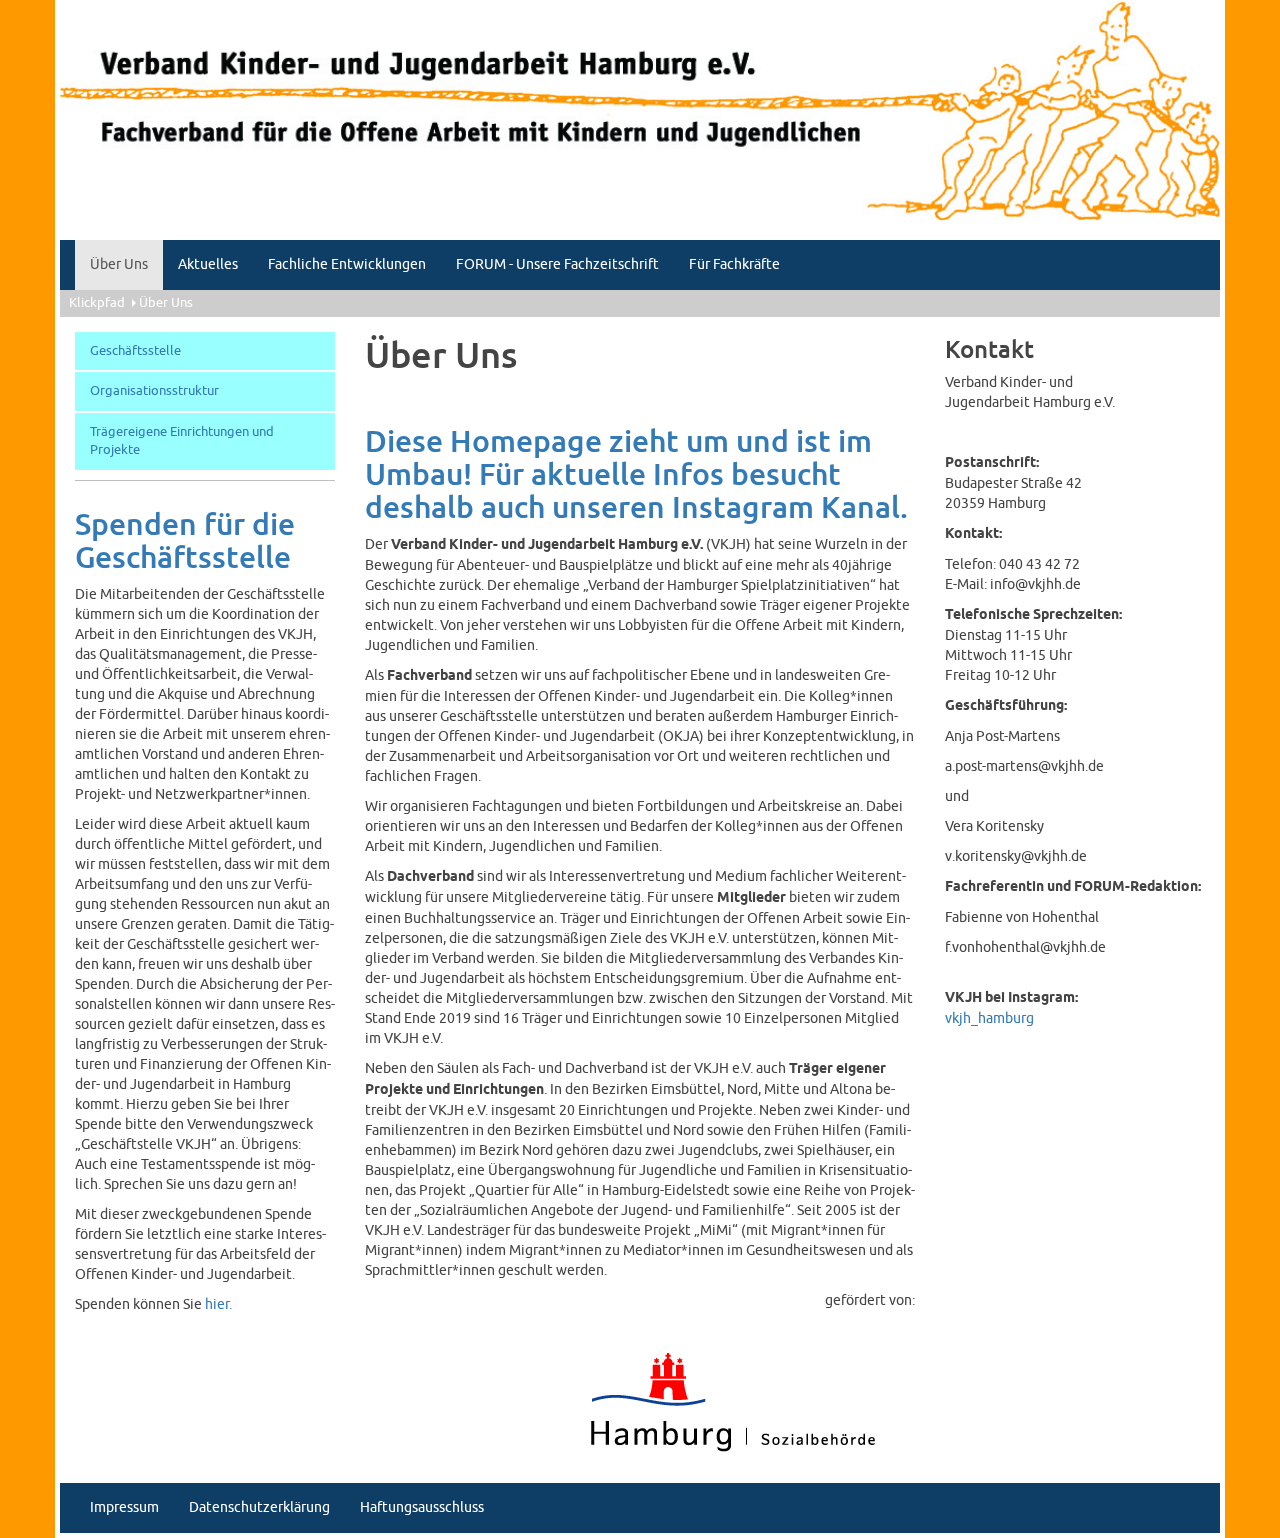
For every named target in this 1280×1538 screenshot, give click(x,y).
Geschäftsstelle (135, 351)
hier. (218, 1304)
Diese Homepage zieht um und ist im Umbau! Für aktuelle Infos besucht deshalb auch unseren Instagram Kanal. (636, 475)
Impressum (124, 1507)
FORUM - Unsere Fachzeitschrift (557, 264)
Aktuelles (208, 264)
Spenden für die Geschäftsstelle (185, 542)
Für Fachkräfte (734, 264)
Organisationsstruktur (154, 391)
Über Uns (119, 264)
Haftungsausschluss (422, 1507)
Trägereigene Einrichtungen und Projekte (182, 441)
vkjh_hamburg (989, 1018)
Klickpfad (97, 303)
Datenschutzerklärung (259, 1507)
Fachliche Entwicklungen (347, 264)
